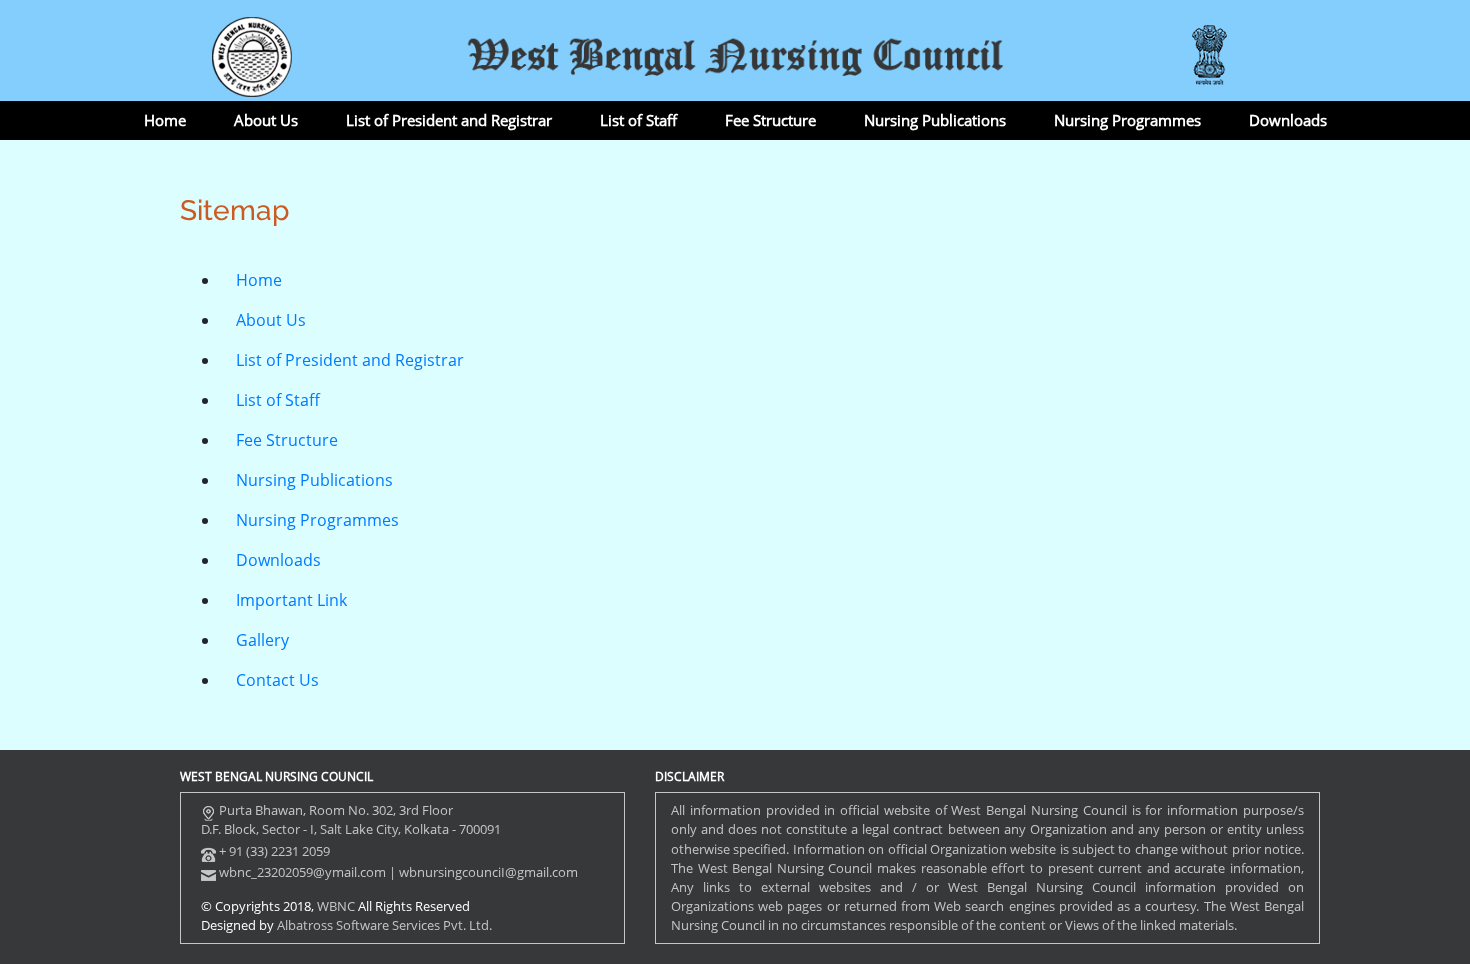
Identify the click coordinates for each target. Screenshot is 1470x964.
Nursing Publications (935, 120)
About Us (266, 120)
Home (165, 120)
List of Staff (638, 120)
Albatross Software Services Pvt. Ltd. (384, 925)
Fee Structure (770, 120)
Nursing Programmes (1127, 120)
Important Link (291, 600)
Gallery (262, 640)
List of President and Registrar (449, 120)
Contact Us (277, 680)
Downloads (1288, 120)
